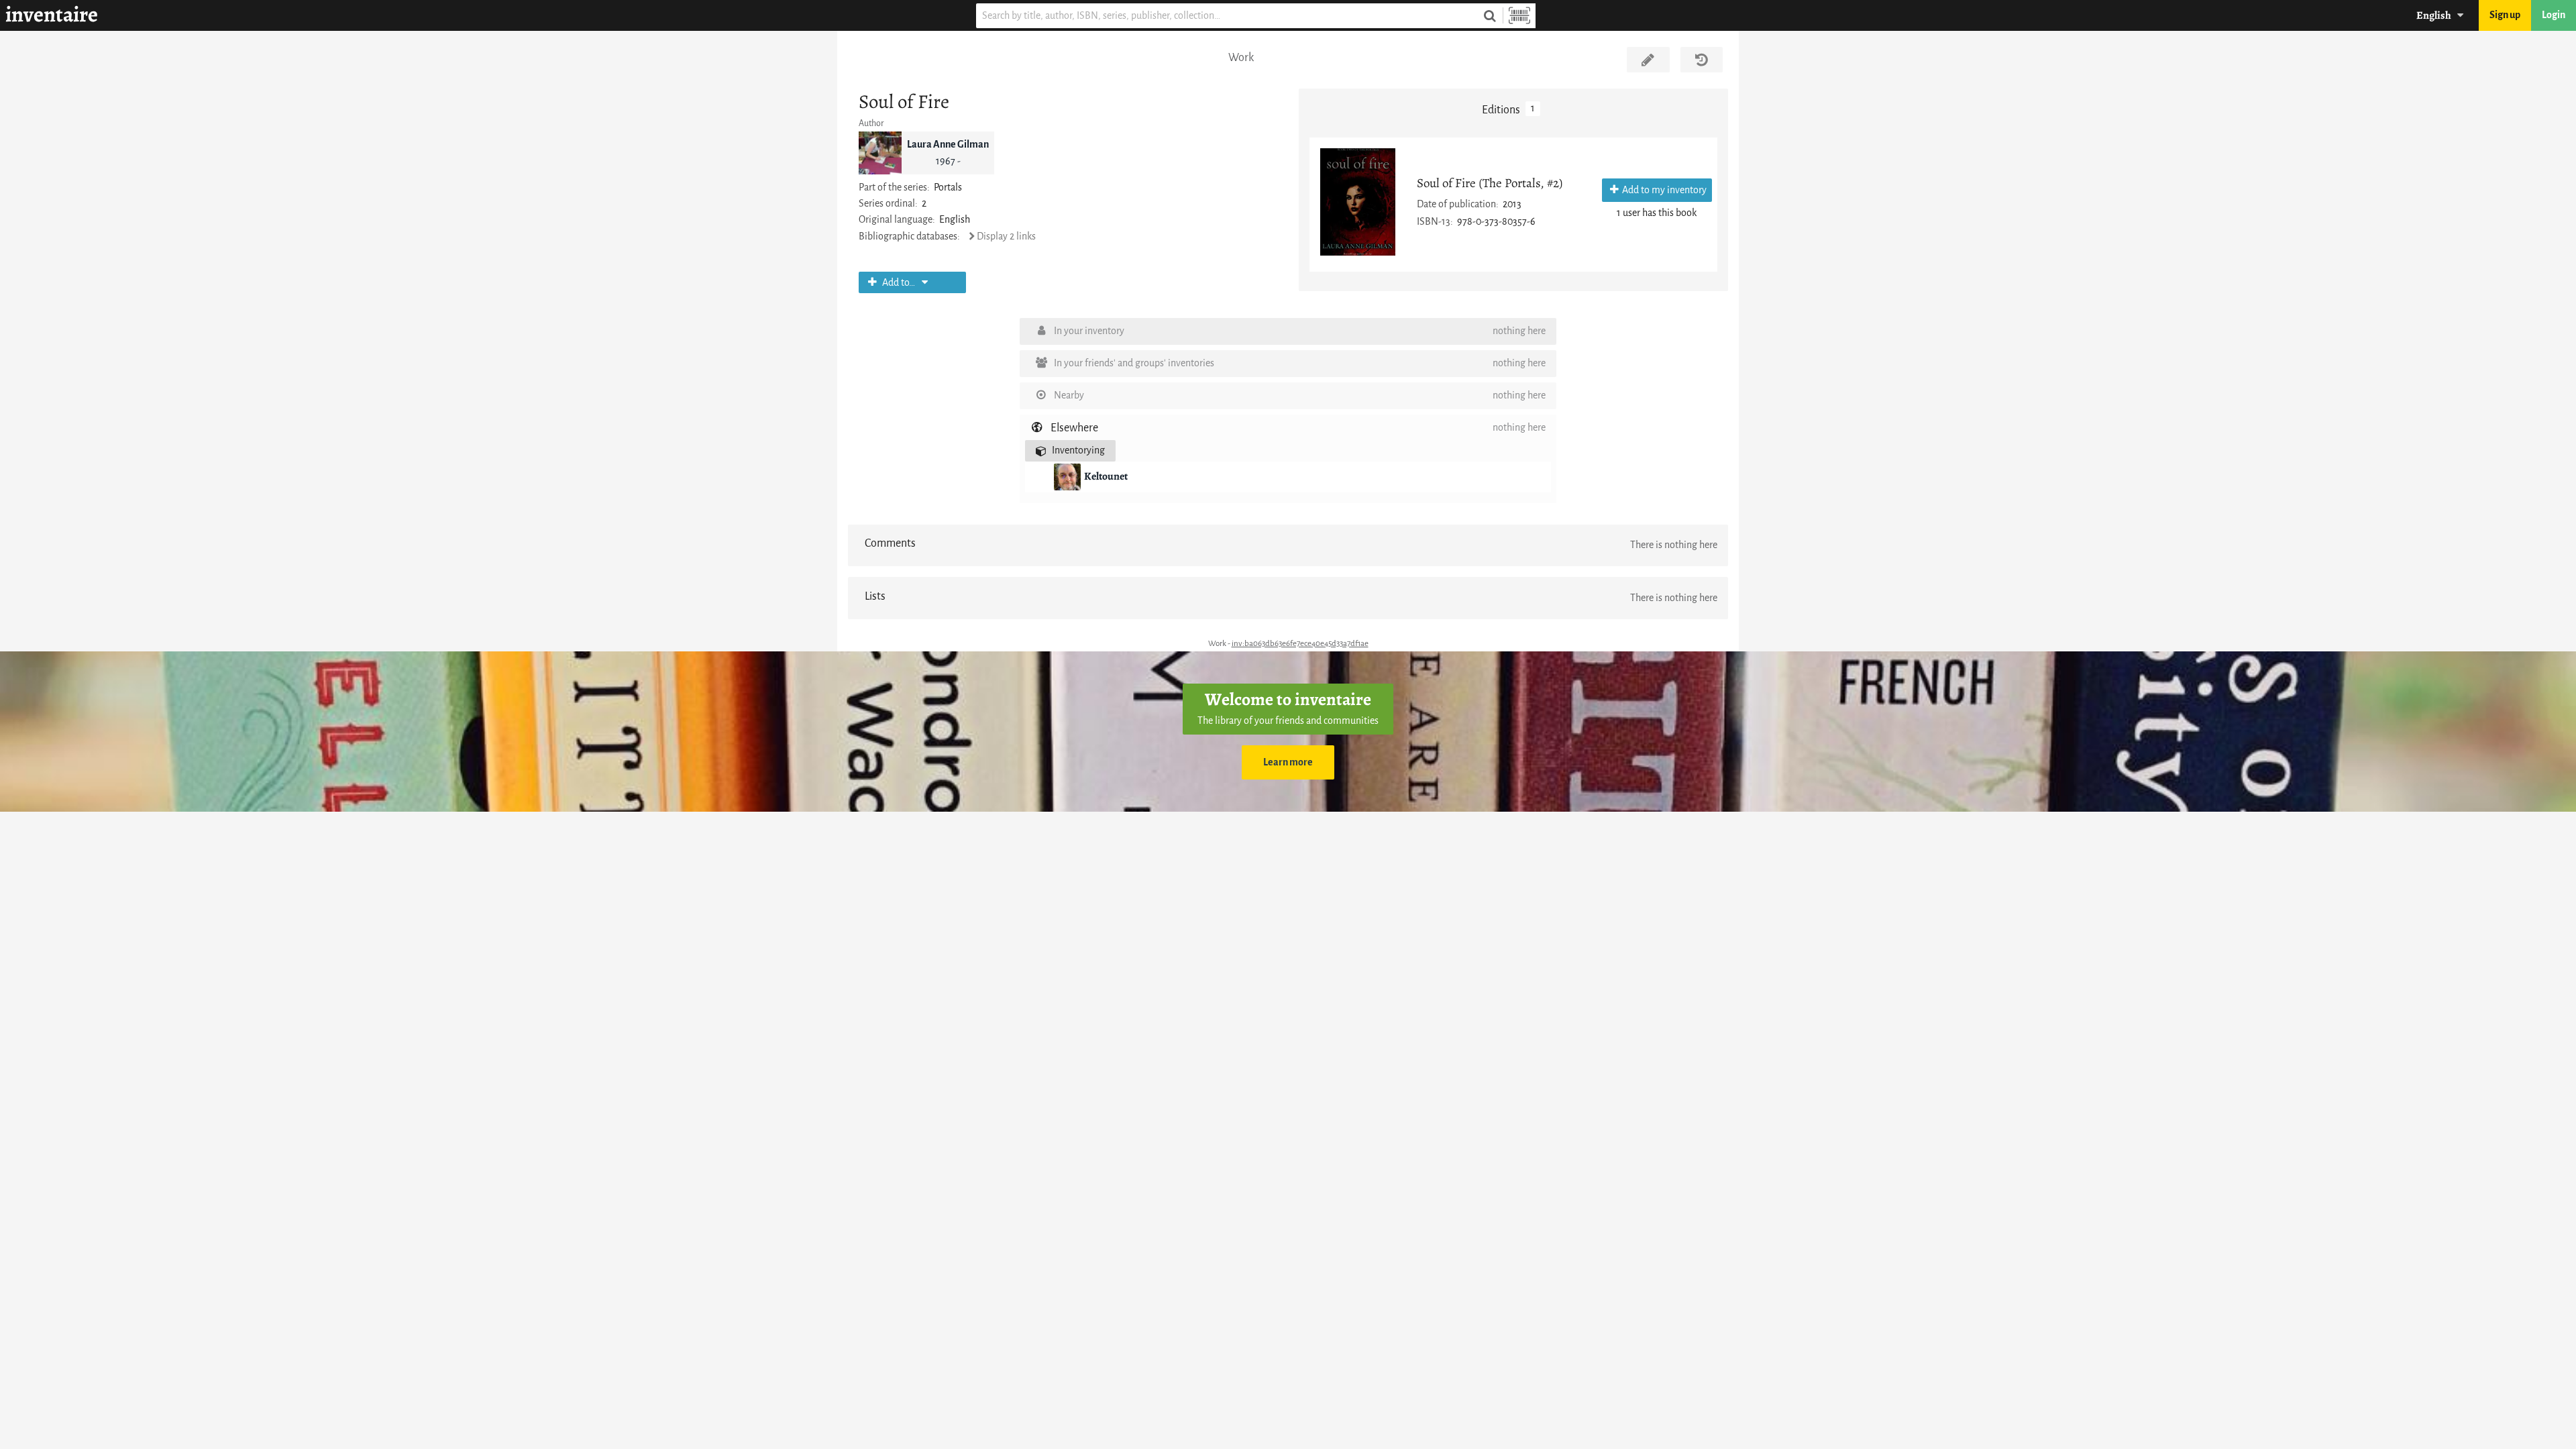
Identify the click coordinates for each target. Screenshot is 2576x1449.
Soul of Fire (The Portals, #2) (1490, 183)
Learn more (1288, 762)
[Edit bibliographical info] (1648, 60)
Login (2554, 15)
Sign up (2505, 15)
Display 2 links (1006, 236)
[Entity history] (1702, 60)
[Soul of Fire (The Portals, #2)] (1358, 202)
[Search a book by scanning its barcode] (1519, 16)
